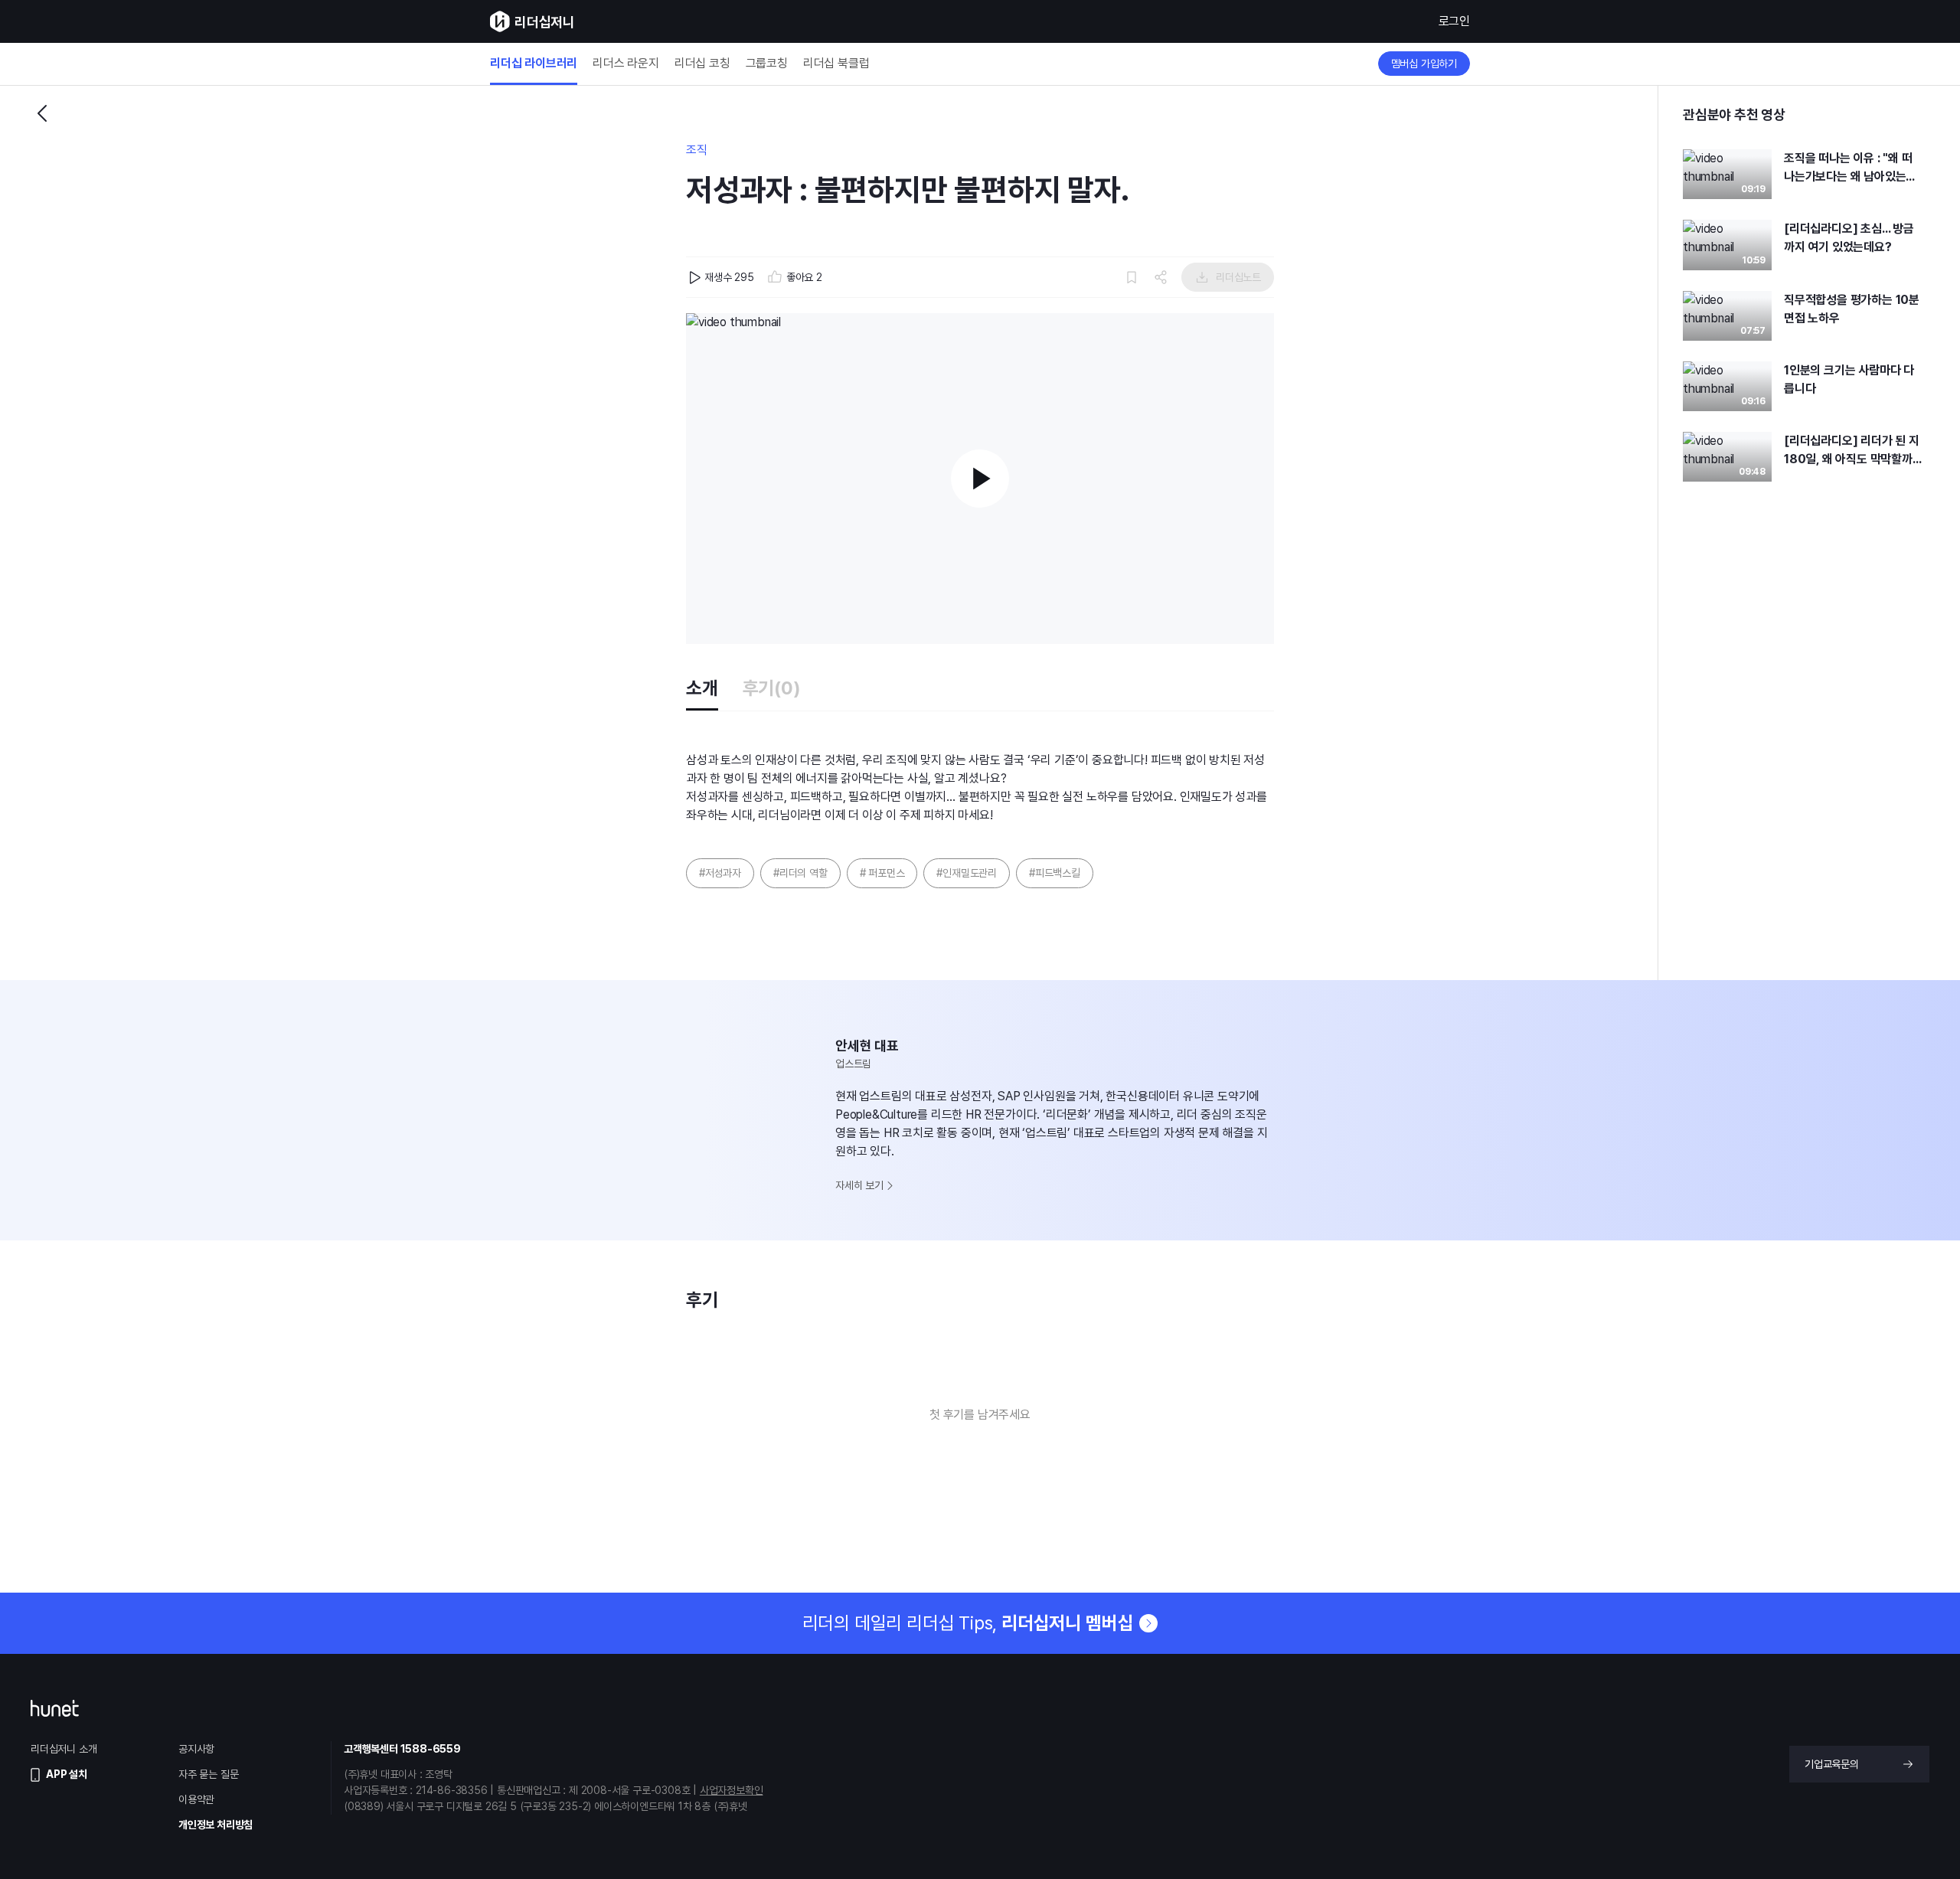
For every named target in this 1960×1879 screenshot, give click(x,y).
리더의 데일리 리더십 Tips (968, 1623)
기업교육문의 (1832, 1764)
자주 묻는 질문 (208, 1774)
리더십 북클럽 (836, 64)
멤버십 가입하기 (1424, 64)
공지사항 (196, 1749)
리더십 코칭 (702, 64)
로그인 (1454, 21)
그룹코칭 (767, 64)
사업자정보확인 (732, 1790)
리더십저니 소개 (64, 1749)
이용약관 (196, 1799)
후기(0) (772, 688)
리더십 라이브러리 (534, 64)
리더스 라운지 (626, 64)
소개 (702, 688)
